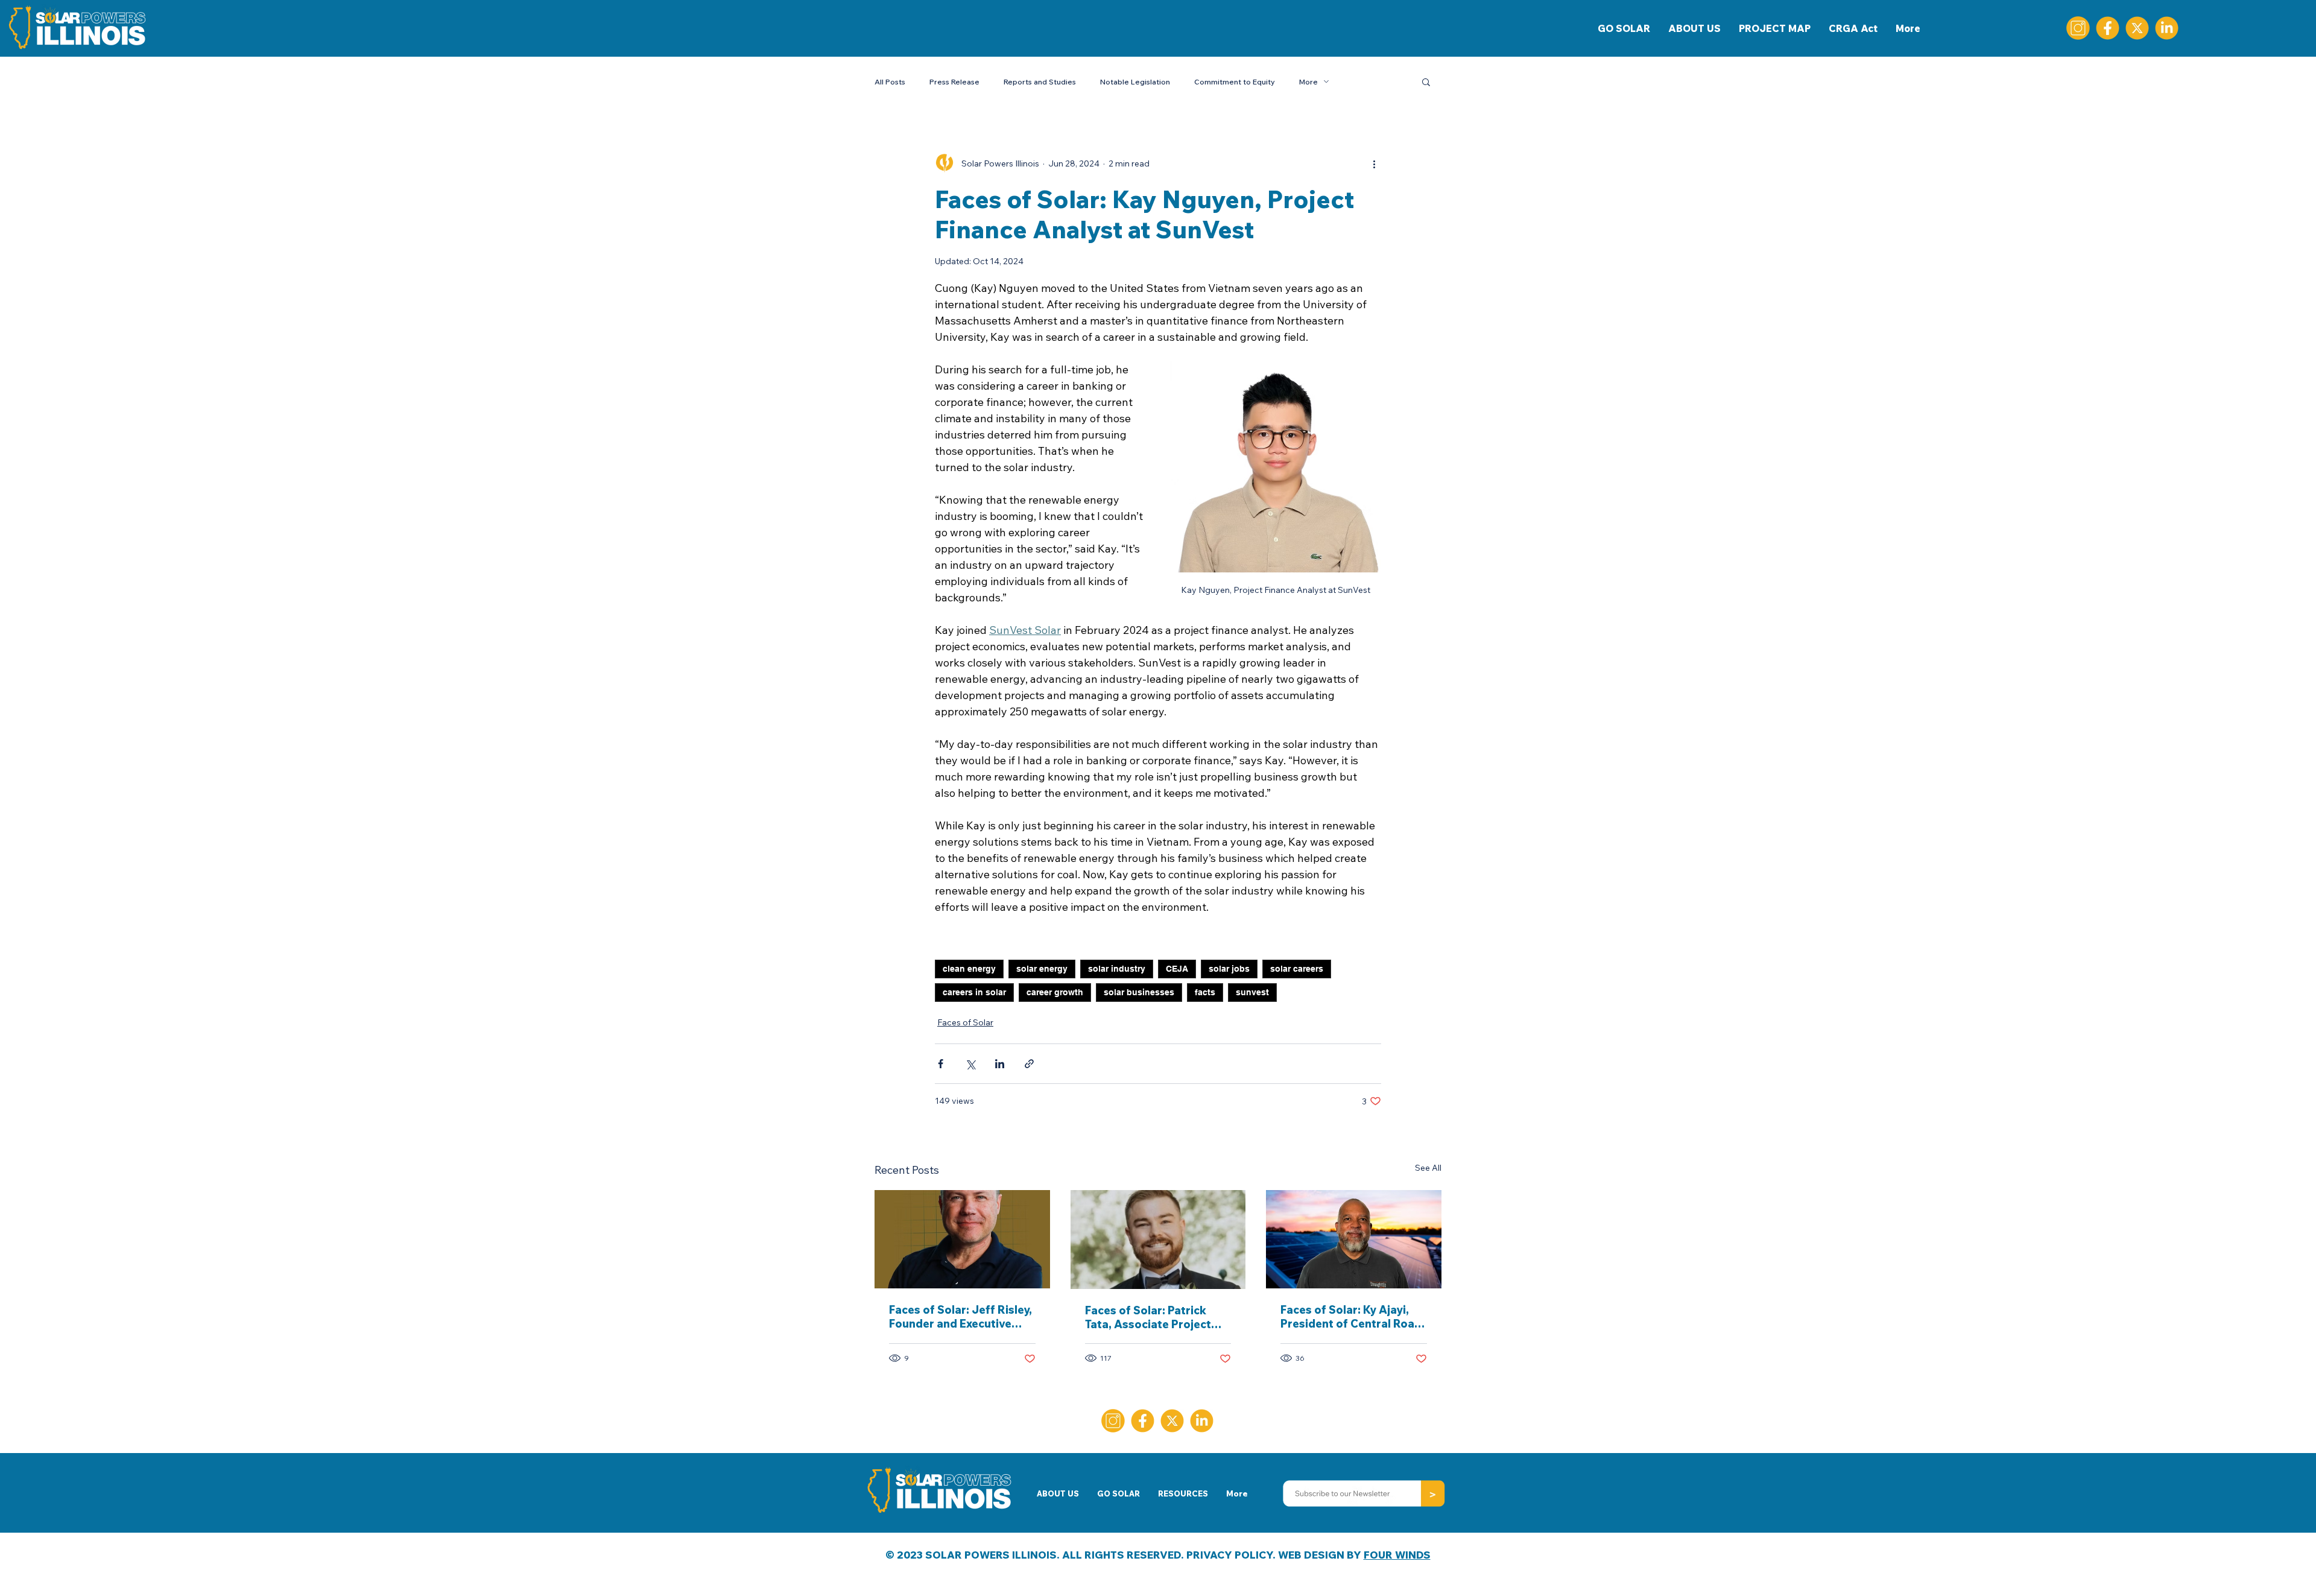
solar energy (1042, 969)
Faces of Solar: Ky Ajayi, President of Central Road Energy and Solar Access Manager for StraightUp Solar (1351, 1317)
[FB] (2108, 28)
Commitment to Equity (1235, 82)
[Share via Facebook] (941, 1064)
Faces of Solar (965, 1022)
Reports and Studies (1040, 82)
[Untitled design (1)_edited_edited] (2078, 28)
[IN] (2167, 28)
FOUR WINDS (1397, 1555)
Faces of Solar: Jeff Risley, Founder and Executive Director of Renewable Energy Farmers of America (960, 1317)
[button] (1426, 81)
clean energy (969, 969)
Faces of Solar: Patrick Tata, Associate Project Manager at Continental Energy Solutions (1149, 1317)
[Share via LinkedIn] (1000, 1064)
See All (1428, 1168)
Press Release (954, 82)
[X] (2137, 28)
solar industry (1117, 969)
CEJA (1177, 969)
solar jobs (1229, 969)
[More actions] (1374, 163)
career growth (1055, 992)
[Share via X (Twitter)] (970, 1064)
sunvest (1252, 992)
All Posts (890, 82)
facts (1205, 992)
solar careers (1297, 969)
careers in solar (974, 992)
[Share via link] (1029, 1064)
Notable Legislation (1135, 82)
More (1308, 82)
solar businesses (1139, 992)
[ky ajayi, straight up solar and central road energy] (1354, 1239)
